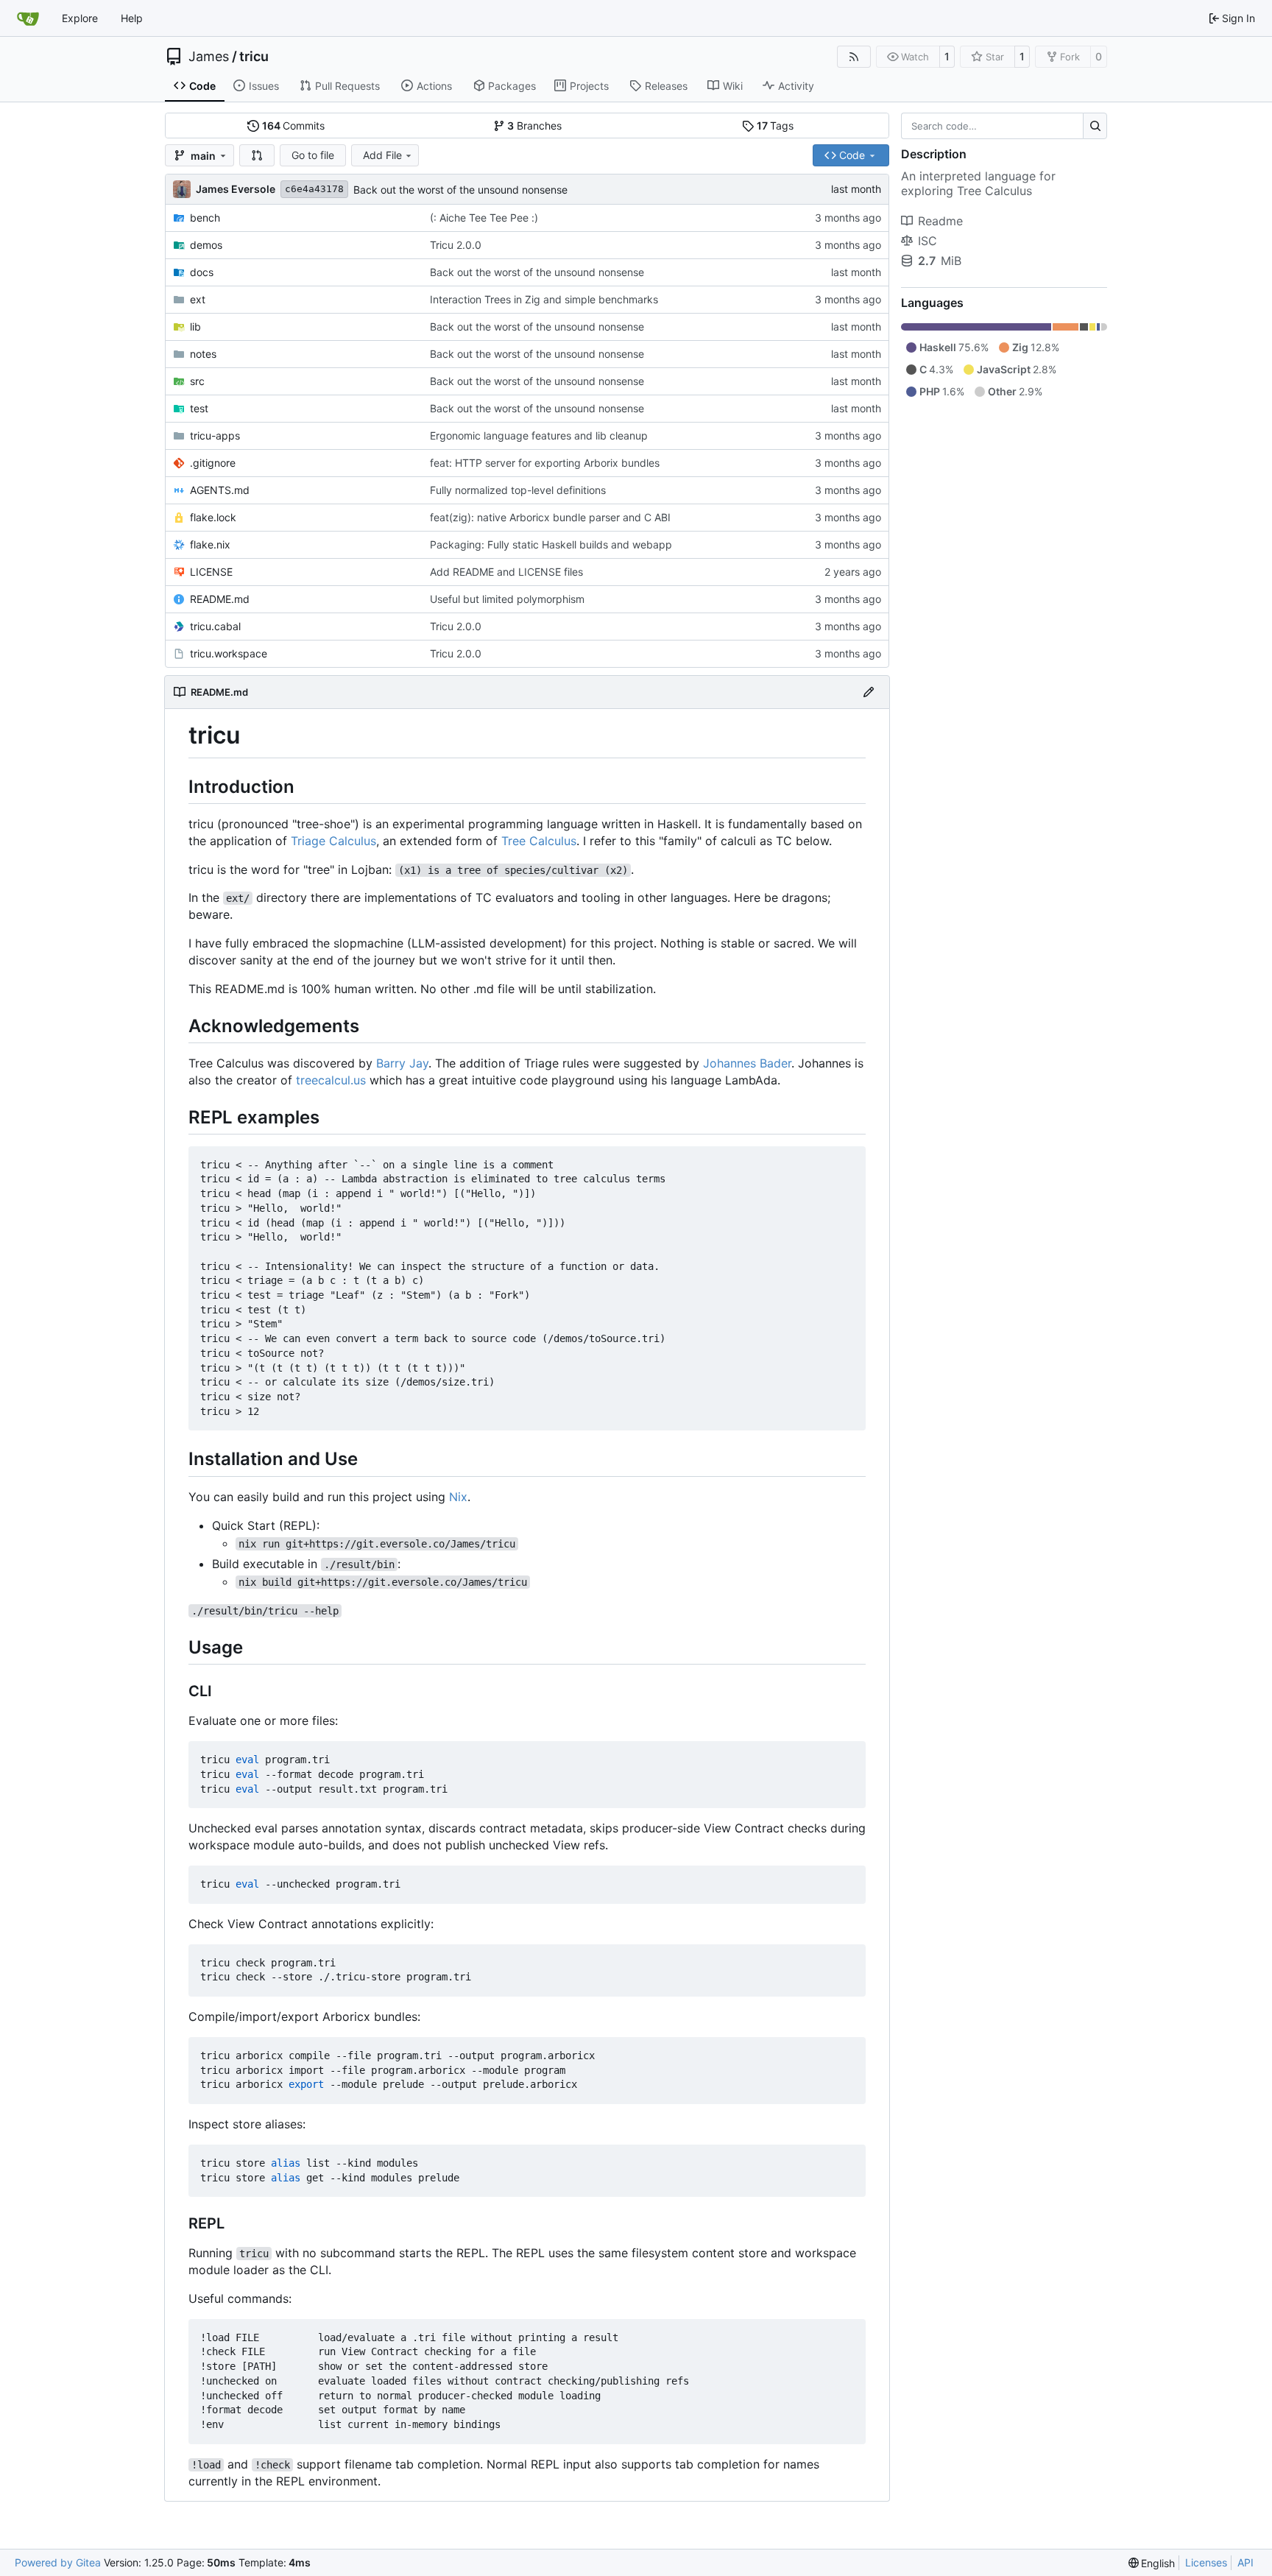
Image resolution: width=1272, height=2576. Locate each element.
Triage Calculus (333, 841)
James (209, 57)
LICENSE (211, 572)
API (1245, 2562)
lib (195, 327)
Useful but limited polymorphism (507, 599)
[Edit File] (869, 692)
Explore (80, 18)
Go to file (313, 155)
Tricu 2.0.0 (456, 245)
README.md (220, 599)
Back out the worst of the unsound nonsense (460, 190)
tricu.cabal (215, 626)
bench (205, 218)
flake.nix (210, 544)
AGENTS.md (220, 490)
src (197, 381)
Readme (940, 221)
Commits (294, 126)
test (199, 408)
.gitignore (213, 463)
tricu (254, 57)
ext (198, 299)
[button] (257, 155)
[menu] (1152, 2563)
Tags (775, 126)
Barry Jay (402, 1063)
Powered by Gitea (58, 2562)
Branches (534, 126)
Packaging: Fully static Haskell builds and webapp (551, 544)
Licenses (1206, 2562)
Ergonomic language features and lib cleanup (539, 435)
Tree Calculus (539, 841)
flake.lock (213, 517)
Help (132, 18)
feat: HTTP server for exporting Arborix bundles (545, 463)
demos (206, 245)
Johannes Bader (747, 1063)
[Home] (28, 18)
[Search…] (1095, 126)
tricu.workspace (229, 653)
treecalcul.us (331, 1080)
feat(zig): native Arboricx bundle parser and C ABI (550, 517)
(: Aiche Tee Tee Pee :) (484, 218)
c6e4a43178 (314, 189)
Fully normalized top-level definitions (518, 490)
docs (202, 272)
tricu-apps (215, 435)
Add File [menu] (382, 155)
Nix (458, 1497)
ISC (928, 241)
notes (203, 354)
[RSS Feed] (854, 57)
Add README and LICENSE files (506, 572)
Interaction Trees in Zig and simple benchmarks (544, 299)
